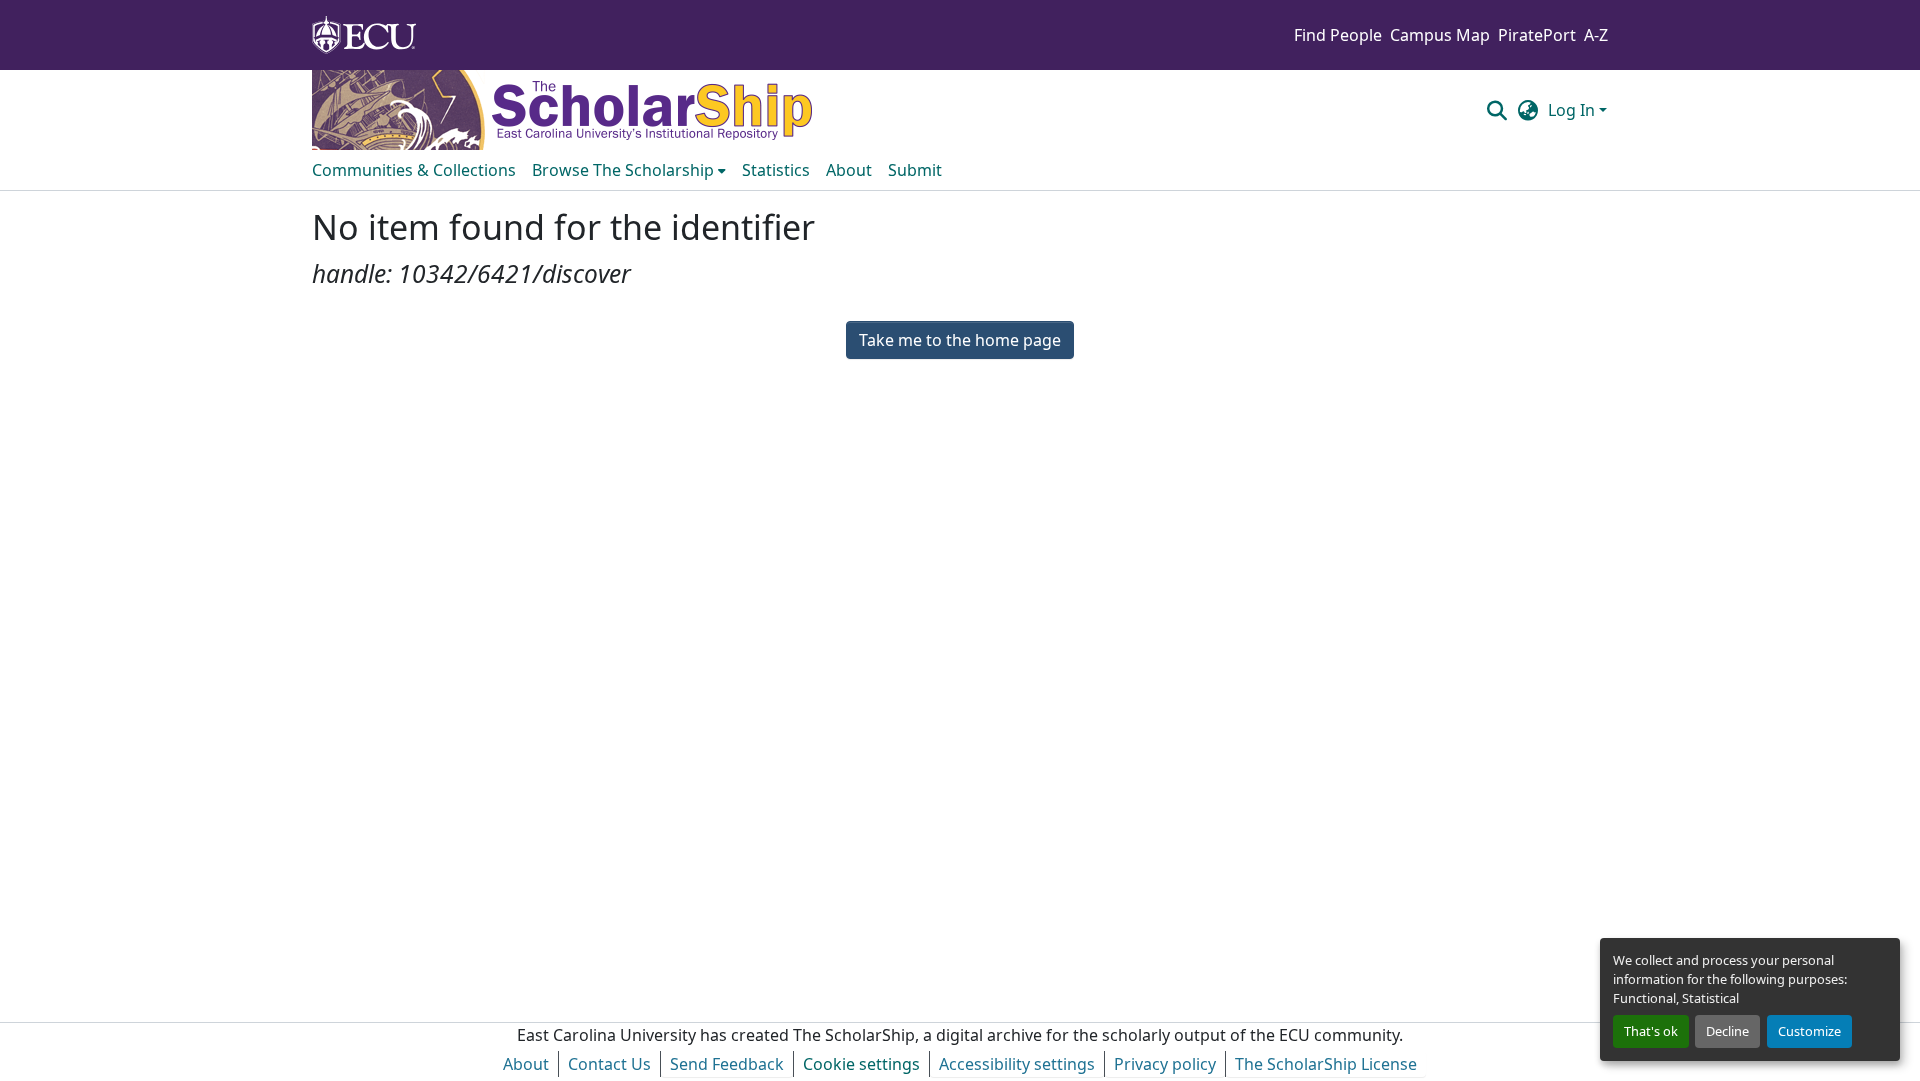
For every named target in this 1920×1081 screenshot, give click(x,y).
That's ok (1651, 1031)
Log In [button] (1573, 110)
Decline (1727, 1031)
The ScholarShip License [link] (1326, 1064)
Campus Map (1440, 35)
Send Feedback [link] (727, 1064)
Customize (1809, 1031)
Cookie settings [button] (861, 1064)
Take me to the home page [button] (960, 340)
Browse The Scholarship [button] (623, 170)
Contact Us (609, 1064)
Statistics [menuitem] (776, 170)
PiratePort (1537, 35)
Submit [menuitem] (915, 170)
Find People (1338, 35)
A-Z (1596, 35)
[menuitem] (629, 170)
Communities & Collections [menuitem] (414, 170)
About (526, 1064)
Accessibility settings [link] (1017, 1064)
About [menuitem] (849, 170)
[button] (1496, 110)
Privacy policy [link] (1165, 1064)
